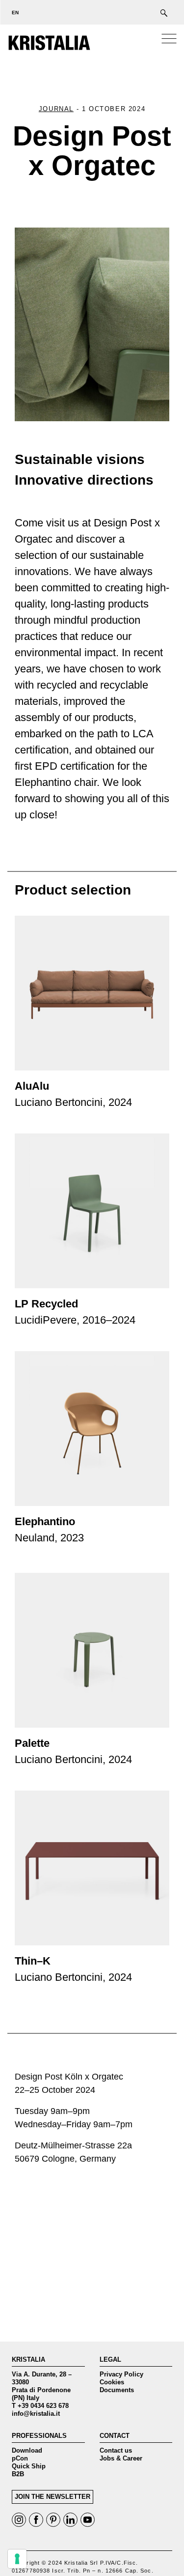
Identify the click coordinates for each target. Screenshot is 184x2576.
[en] (12, 12)
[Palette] (92, 1650)
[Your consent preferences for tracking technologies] (17, 2559)
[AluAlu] (92, 993)
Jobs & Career (121, 2458)
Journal (56, 109)
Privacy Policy (121, 2374)
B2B (18, 2474)
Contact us (116, 2450)
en (15, 13)
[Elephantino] (92, 1429)
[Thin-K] (92, 1868)
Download (27, 2450)
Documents (117, 2390)
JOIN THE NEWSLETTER (53, 2497)
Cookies (112, 2382)
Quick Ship (29, 2466)
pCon (20, 2458)
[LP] (92, 1211)
